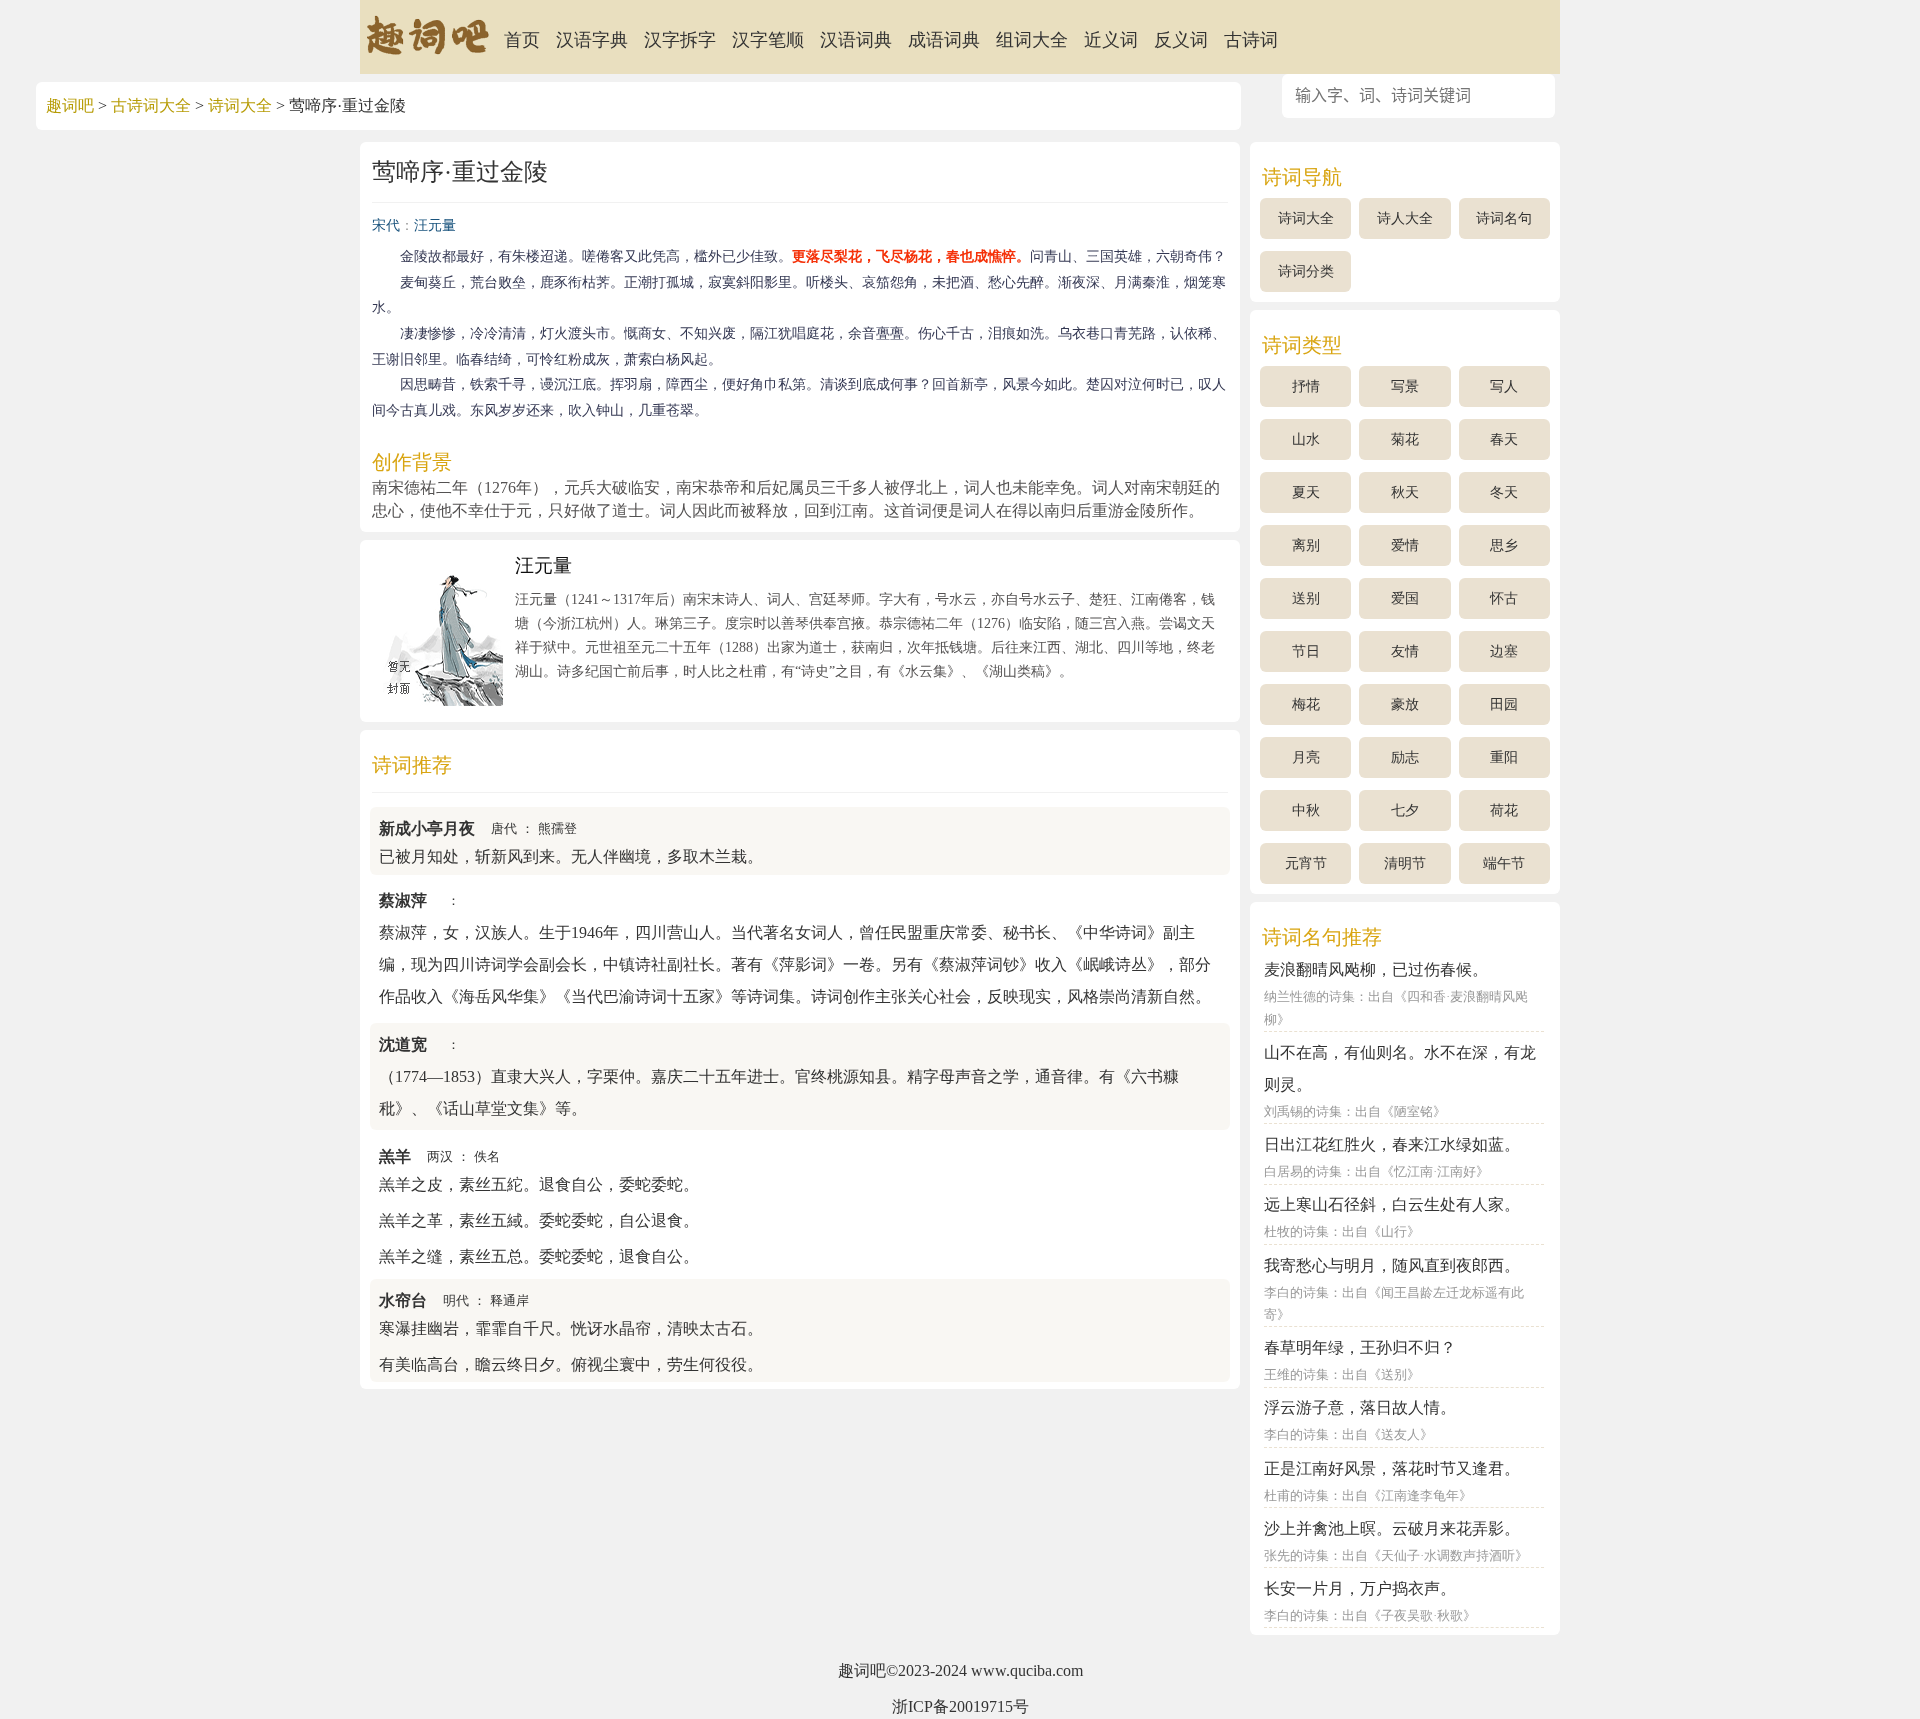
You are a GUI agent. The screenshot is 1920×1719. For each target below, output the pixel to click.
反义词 (1181, 40)
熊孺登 (557, 829)
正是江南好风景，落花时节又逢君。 (1392, 1468)
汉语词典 (856, 40)
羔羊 (395, 1156)
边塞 (1504, 651)
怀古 (1504, 598)
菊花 (1405, 439)
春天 (1504, 439)
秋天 (1405, 492)
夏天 (1306, 492)
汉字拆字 (680, 40)
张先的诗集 (1296, 1556)
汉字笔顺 (768, 40)
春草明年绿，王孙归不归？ (1360, 1347)
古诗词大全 (151, 105)
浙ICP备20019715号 (960, 1706)
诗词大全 (240, 105)
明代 (456, 1301)
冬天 (1504, 492)
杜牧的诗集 (1296, 1232)
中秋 (1306, 810)
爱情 (1405, 545)
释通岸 (509, 1301)
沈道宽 (403, 1044)
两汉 (440, 1157)
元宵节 (1306, 863)
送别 (1306, 598)
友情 (1405, 651)
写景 (1405, 386)
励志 (1405, 757)
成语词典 (944, 40)
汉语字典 (592, 40)
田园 (1504, 704)
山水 (1306, 439)
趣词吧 (70, 105)
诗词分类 (1306, 271)
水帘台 (403, 1300)
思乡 (1504, 545)
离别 (1306, 545)
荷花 (1504, 810)
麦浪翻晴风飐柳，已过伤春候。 (1376, 969)
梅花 (1306, 704)
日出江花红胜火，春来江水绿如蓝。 (1392, 1144)
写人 (1504, 386)
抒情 (1306, 386)
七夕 (1405, 810)
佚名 (487, 1157)
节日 (1306, 651)
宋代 (386, 225)
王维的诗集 (1296, 1375)
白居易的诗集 (1303, 1172)
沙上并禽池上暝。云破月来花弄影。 (1392, 1528)
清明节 (1405, 863)
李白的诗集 (1296, 1293)
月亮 (1306, 757)
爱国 (1405, 598)
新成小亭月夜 (427, 828)
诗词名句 (1504, 218)
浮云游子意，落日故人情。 (1360, 1407)
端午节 (1504, 863)
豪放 (1405, 704)
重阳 (1504, 757)
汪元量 (435, 225)
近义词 (1111, 40)
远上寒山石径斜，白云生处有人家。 (1392, 1204)
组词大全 (1032, 40)
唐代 (504, 829)
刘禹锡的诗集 (1303, 1112)
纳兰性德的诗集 (1309, 997)
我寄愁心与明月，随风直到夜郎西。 (1392, 1265)
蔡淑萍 (403, 900)
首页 (522, 40)
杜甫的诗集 (1296, 1496)
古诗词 (1251, 40)
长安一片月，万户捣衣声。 (1360, 1588)
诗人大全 (1405, 218)
